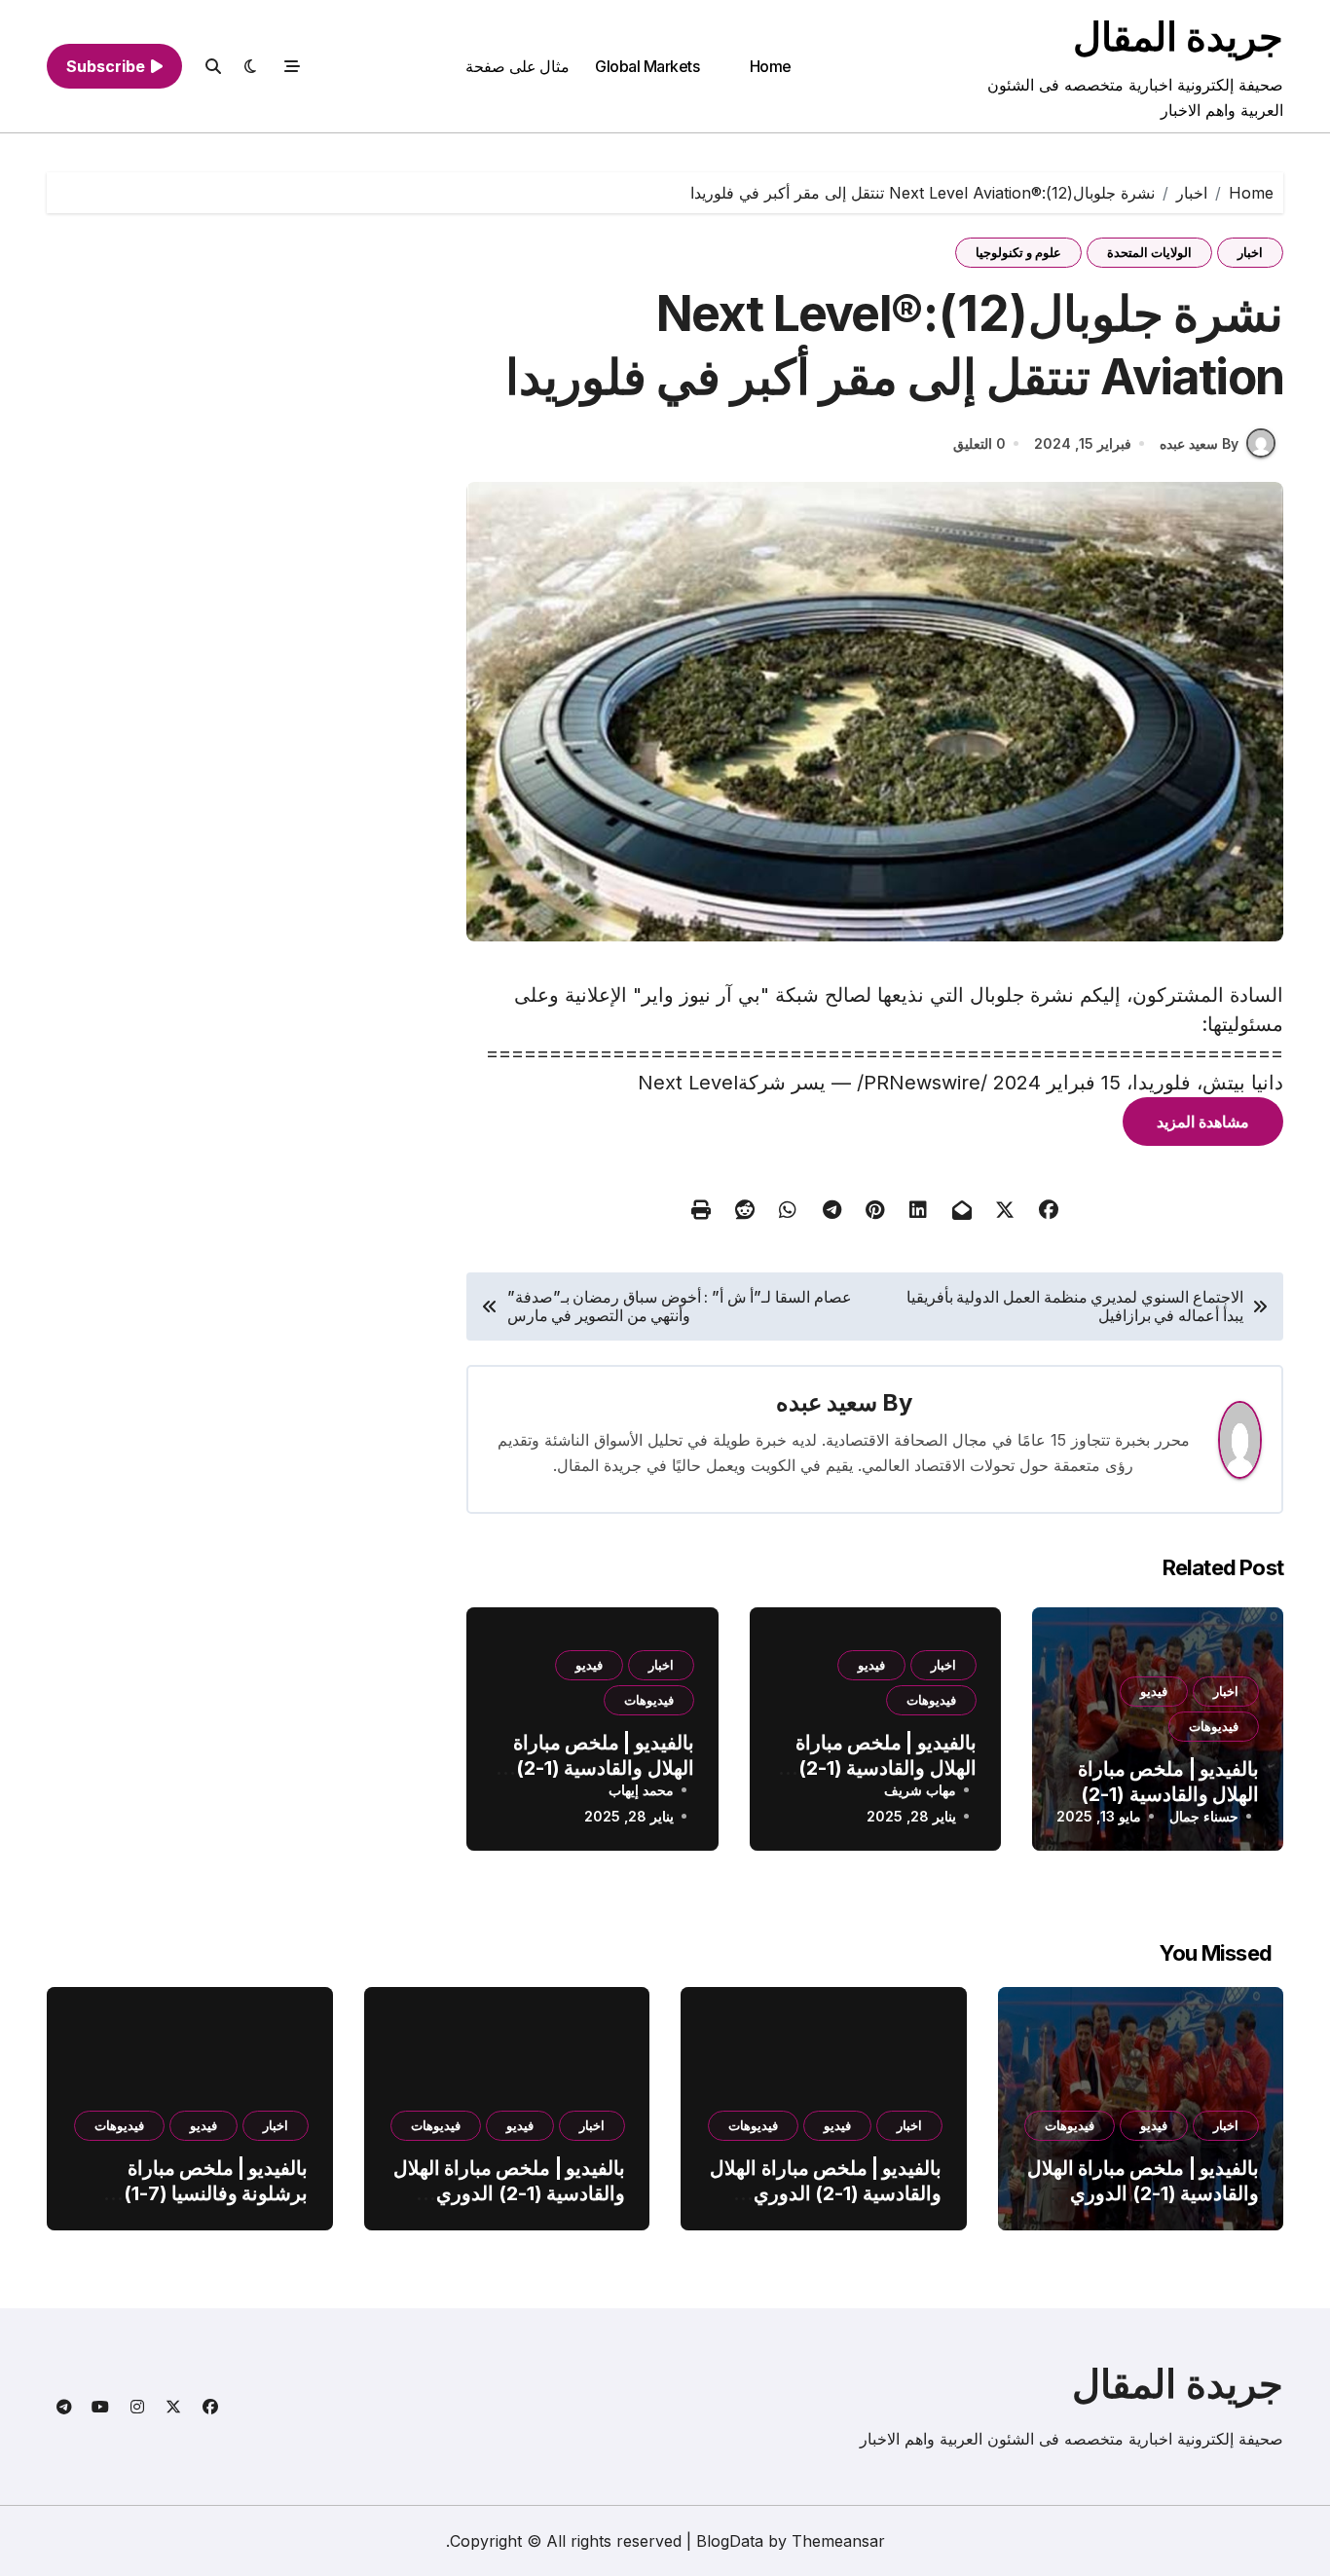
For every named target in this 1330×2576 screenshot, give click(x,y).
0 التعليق (979, 443)
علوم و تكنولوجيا (1018, 252)
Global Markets (647, 66)
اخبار (1250, 252)
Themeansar (838, 2541)
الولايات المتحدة (1149, 252)
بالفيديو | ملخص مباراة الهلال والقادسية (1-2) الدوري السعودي (1168, 1794)
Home (771, 66)
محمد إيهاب (641, 1790)
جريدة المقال (1178, 37)
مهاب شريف (920, 1790)
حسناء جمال (1204, 1816)
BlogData (730, 2541)
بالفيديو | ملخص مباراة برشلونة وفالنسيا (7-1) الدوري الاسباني (216, 2193)
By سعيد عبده (1199, 443)
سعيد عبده (827, 1402)
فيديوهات (1214, 1726)
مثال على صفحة (517, 66)
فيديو (1154, 1691)
